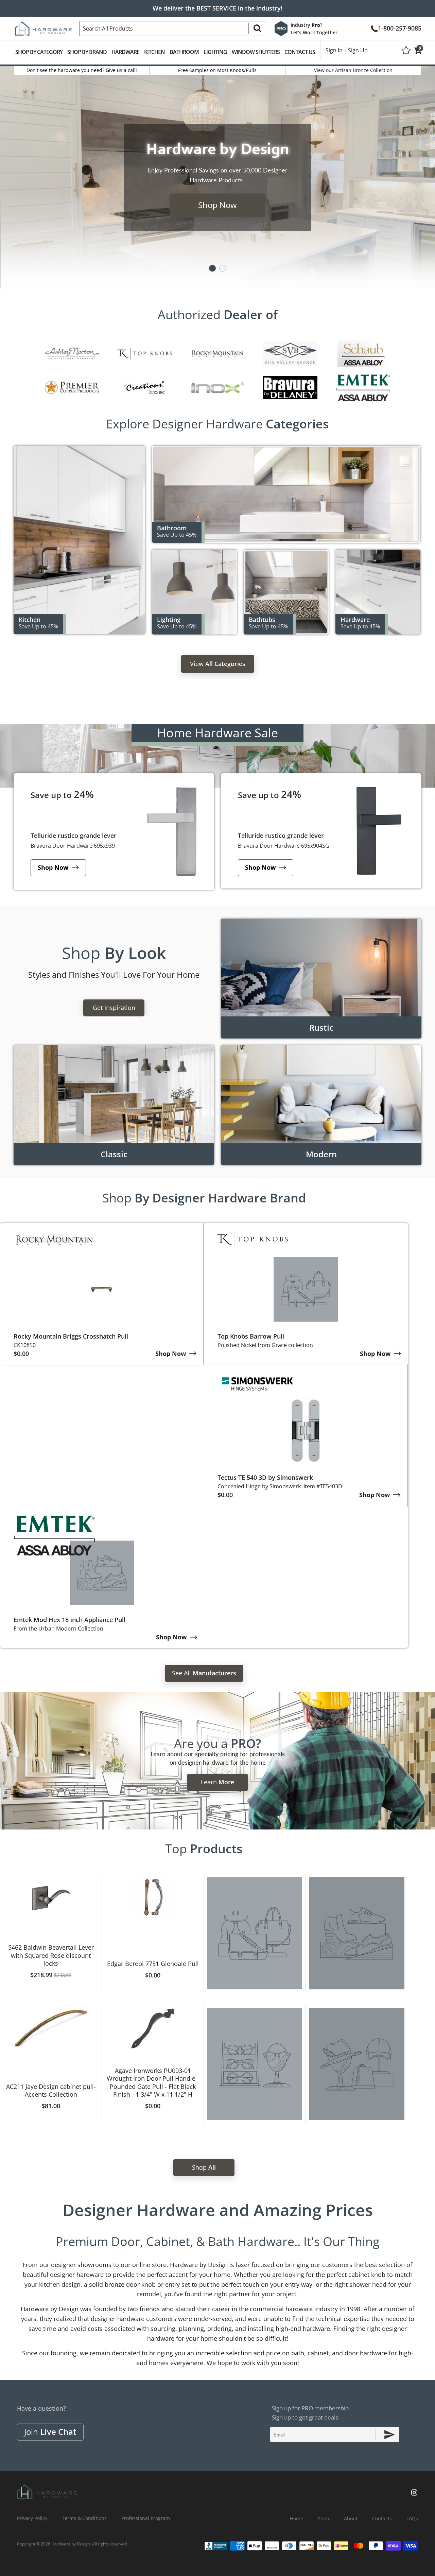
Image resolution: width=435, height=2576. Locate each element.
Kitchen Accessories (79, 540)
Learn (217, 1782)
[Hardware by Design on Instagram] (414, 2493)
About (351, 2518)
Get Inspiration (114, 1008)
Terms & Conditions (84, 2518)
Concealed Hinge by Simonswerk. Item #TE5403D (280, 1486)
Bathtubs (286, 592)
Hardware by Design (71, 2544)
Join (50, 2432)
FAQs (412, 2518)
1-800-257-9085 (400, 28)
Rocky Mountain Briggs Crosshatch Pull (71, 1336)
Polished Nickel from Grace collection (265, 1345)
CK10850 (25, 1345)
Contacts (382, 2518)
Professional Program (146, 2518)
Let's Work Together (314, 32)
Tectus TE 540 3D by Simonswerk (265, 1477)
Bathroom (184, 52)
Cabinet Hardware (378, 592)
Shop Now (217, 205)
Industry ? (306, 25)
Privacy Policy (32, 2518)
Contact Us (300, 52)
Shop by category (39, 52)
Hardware (125, 52)
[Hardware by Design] (43, 26)
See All (204, 1673)
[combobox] (173, 29)
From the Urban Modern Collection (58, 1629)
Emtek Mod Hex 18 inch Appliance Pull (69, 1620)
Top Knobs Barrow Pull (251, 1336)
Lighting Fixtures (194, 592)
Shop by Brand (87, 52)
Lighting (215, 52)
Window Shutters (256, 52)
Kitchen (154, 52)
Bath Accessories (286, 494)
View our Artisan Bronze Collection (353, 70)
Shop (114, 953)
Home (297, 2518)
